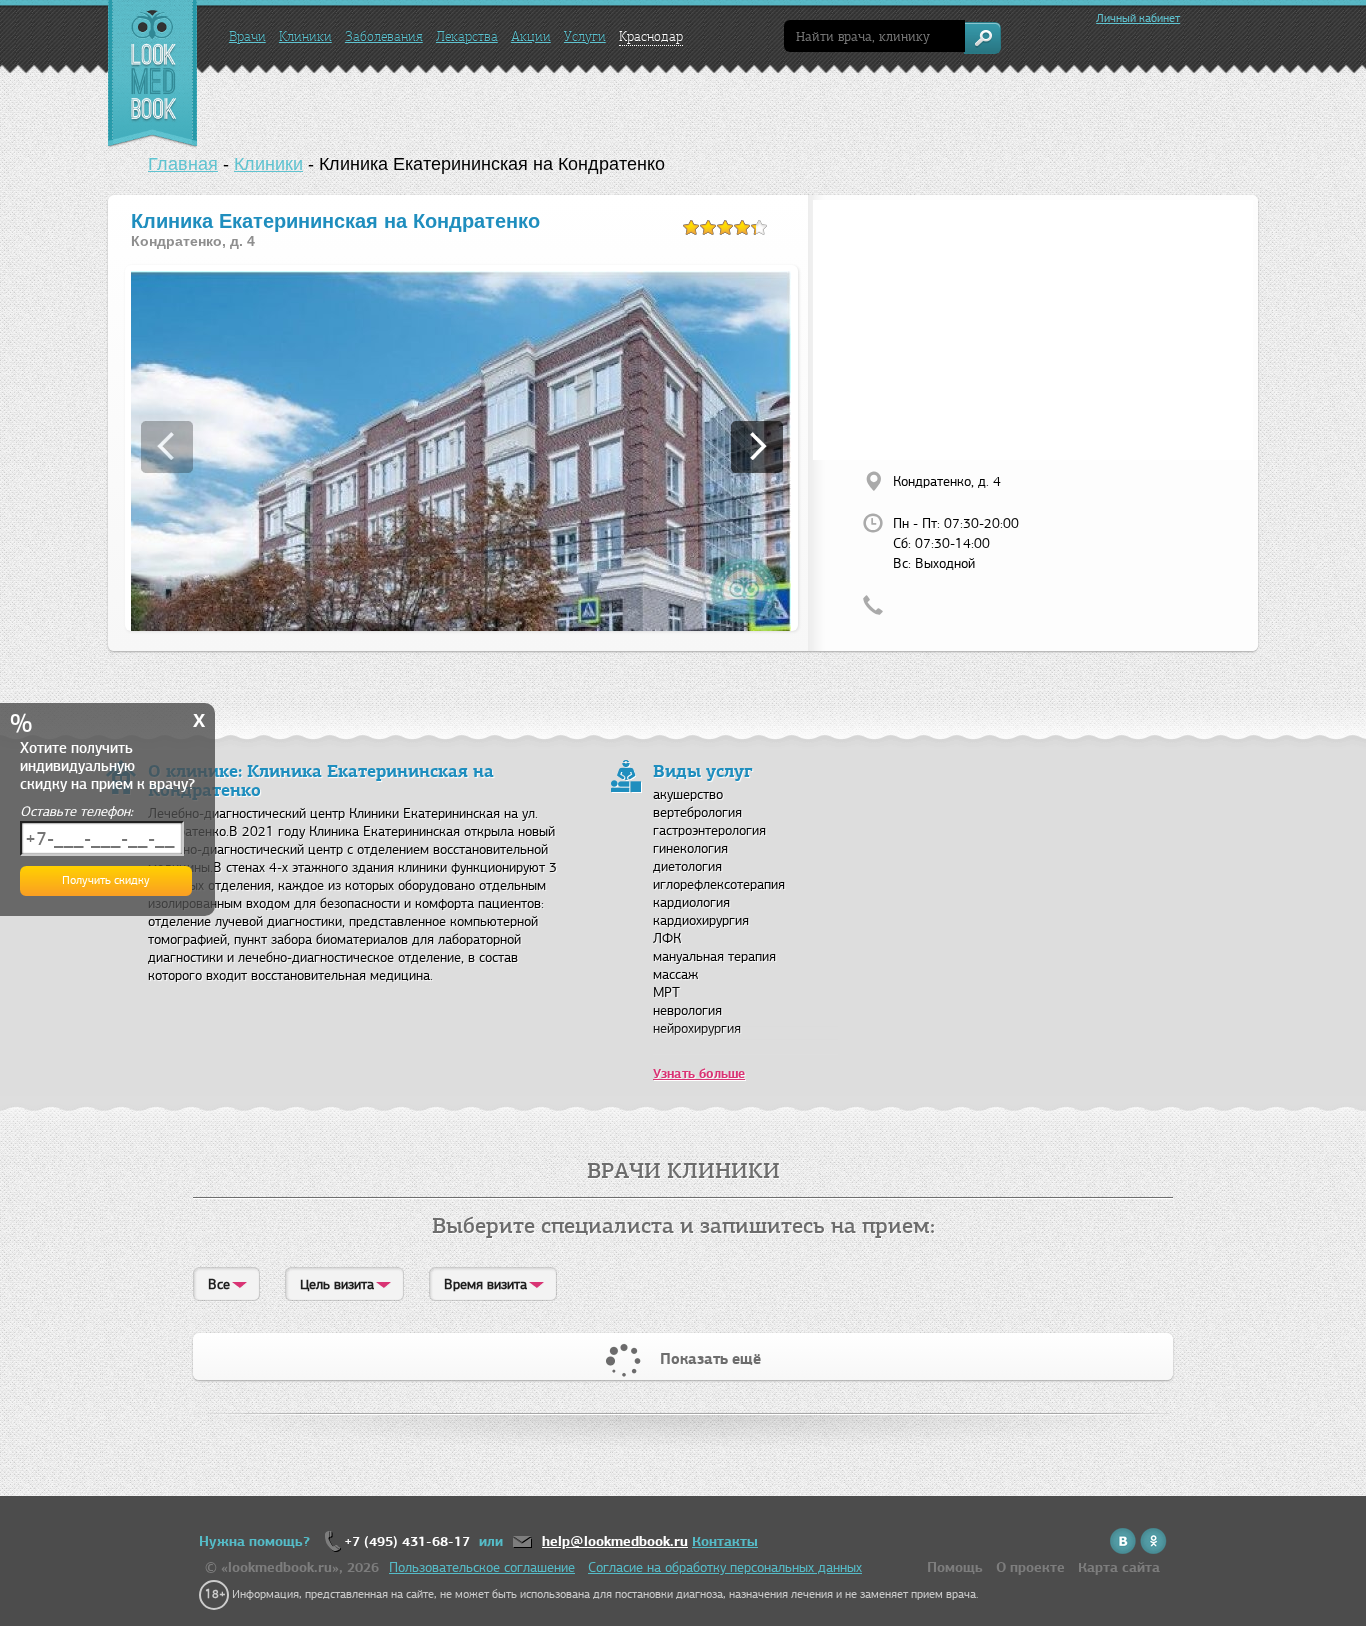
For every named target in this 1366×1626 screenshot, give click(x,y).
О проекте (1030, 1567)
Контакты (725, 1541)
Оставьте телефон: (76, 811)
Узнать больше (699, 1074)
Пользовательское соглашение (482, 1567)
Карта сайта (1119, 1567)
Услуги (585, 36)
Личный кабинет (1138, 18)
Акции (531, 36)
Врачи (247, 36)
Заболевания (384, 36)
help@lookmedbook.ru (615, 1541)
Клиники (305, 36)
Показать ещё (710, 1359)
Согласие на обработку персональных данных (725, 1567)
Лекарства (467, 36)
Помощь (955, 1567)
